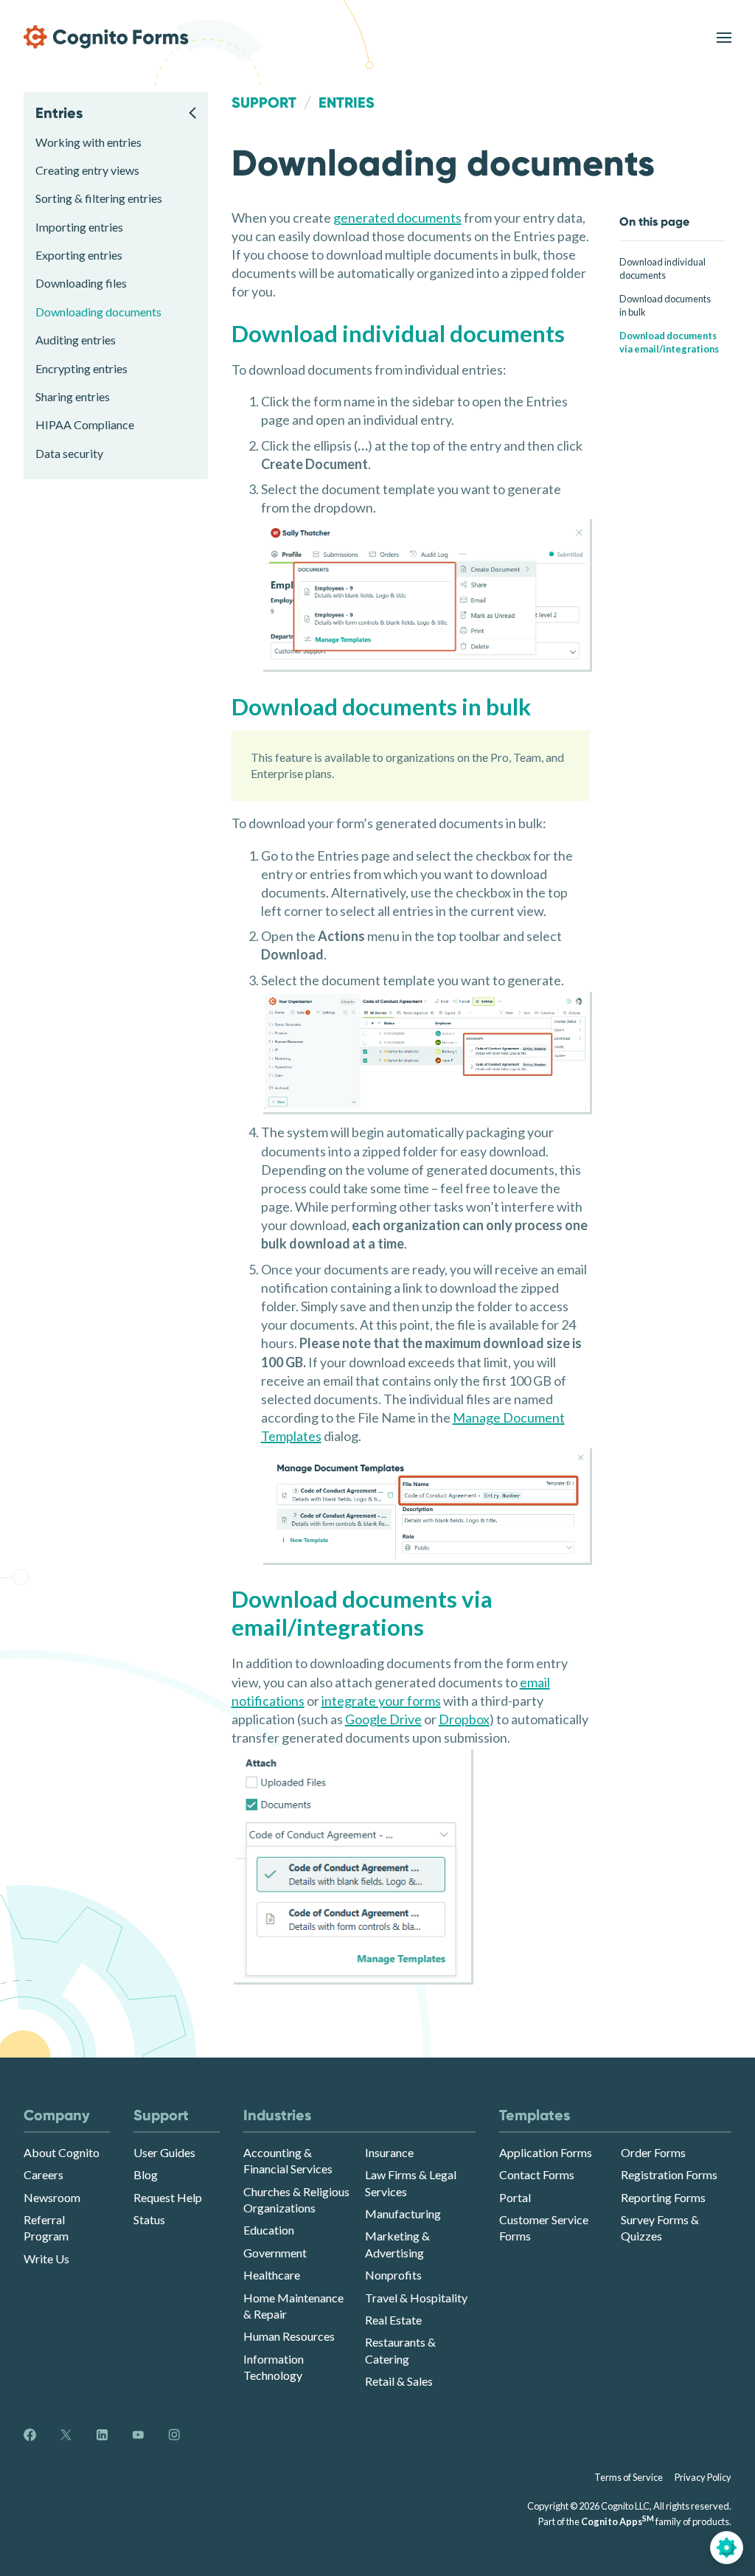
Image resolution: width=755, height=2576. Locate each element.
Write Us (46, 2259)
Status (149, 2219)
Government (275, 2253)
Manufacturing (403, 2214)
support (264, 103)
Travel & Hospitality (416, 2298)
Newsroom (52, 2197)
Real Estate (393, 2320)
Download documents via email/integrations (669, 342)
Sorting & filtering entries (99, 198)
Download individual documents (662, 268)
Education (269, 2230)
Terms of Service (629, 2477)
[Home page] (106, 37)
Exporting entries (79, 255)
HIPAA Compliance (85, 424)
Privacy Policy (703, 2477)
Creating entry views (87, 170)
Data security (69, 453)
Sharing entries (73, 396)
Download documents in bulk (665, 305)
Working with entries (88, 142)
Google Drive (383, 1719)
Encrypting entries (81, 368)
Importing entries (79, 227)
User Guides (164, 2152)
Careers (44, 2174)
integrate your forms (381, 1701)
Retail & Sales (399, 2381)
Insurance (389, 2152)
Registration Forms (669, 2174)
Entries (347, 103)
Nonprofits (393, 2275)
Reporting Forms (663, 2197)
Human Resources (289, 2336)
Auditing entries (76, 340)
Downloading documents (98, 312)
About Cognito (62, 2152)
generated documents (397, 218)
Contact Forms (537, 2174)
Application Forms (546, 2152)
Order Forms (653, 2152)
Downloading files (81, 283)
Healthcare (272, 2275)
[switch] (724, 37)
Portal (515, 2197)
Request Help (168, 2197)
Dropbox (464, 1719)
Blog (146, 2174)
